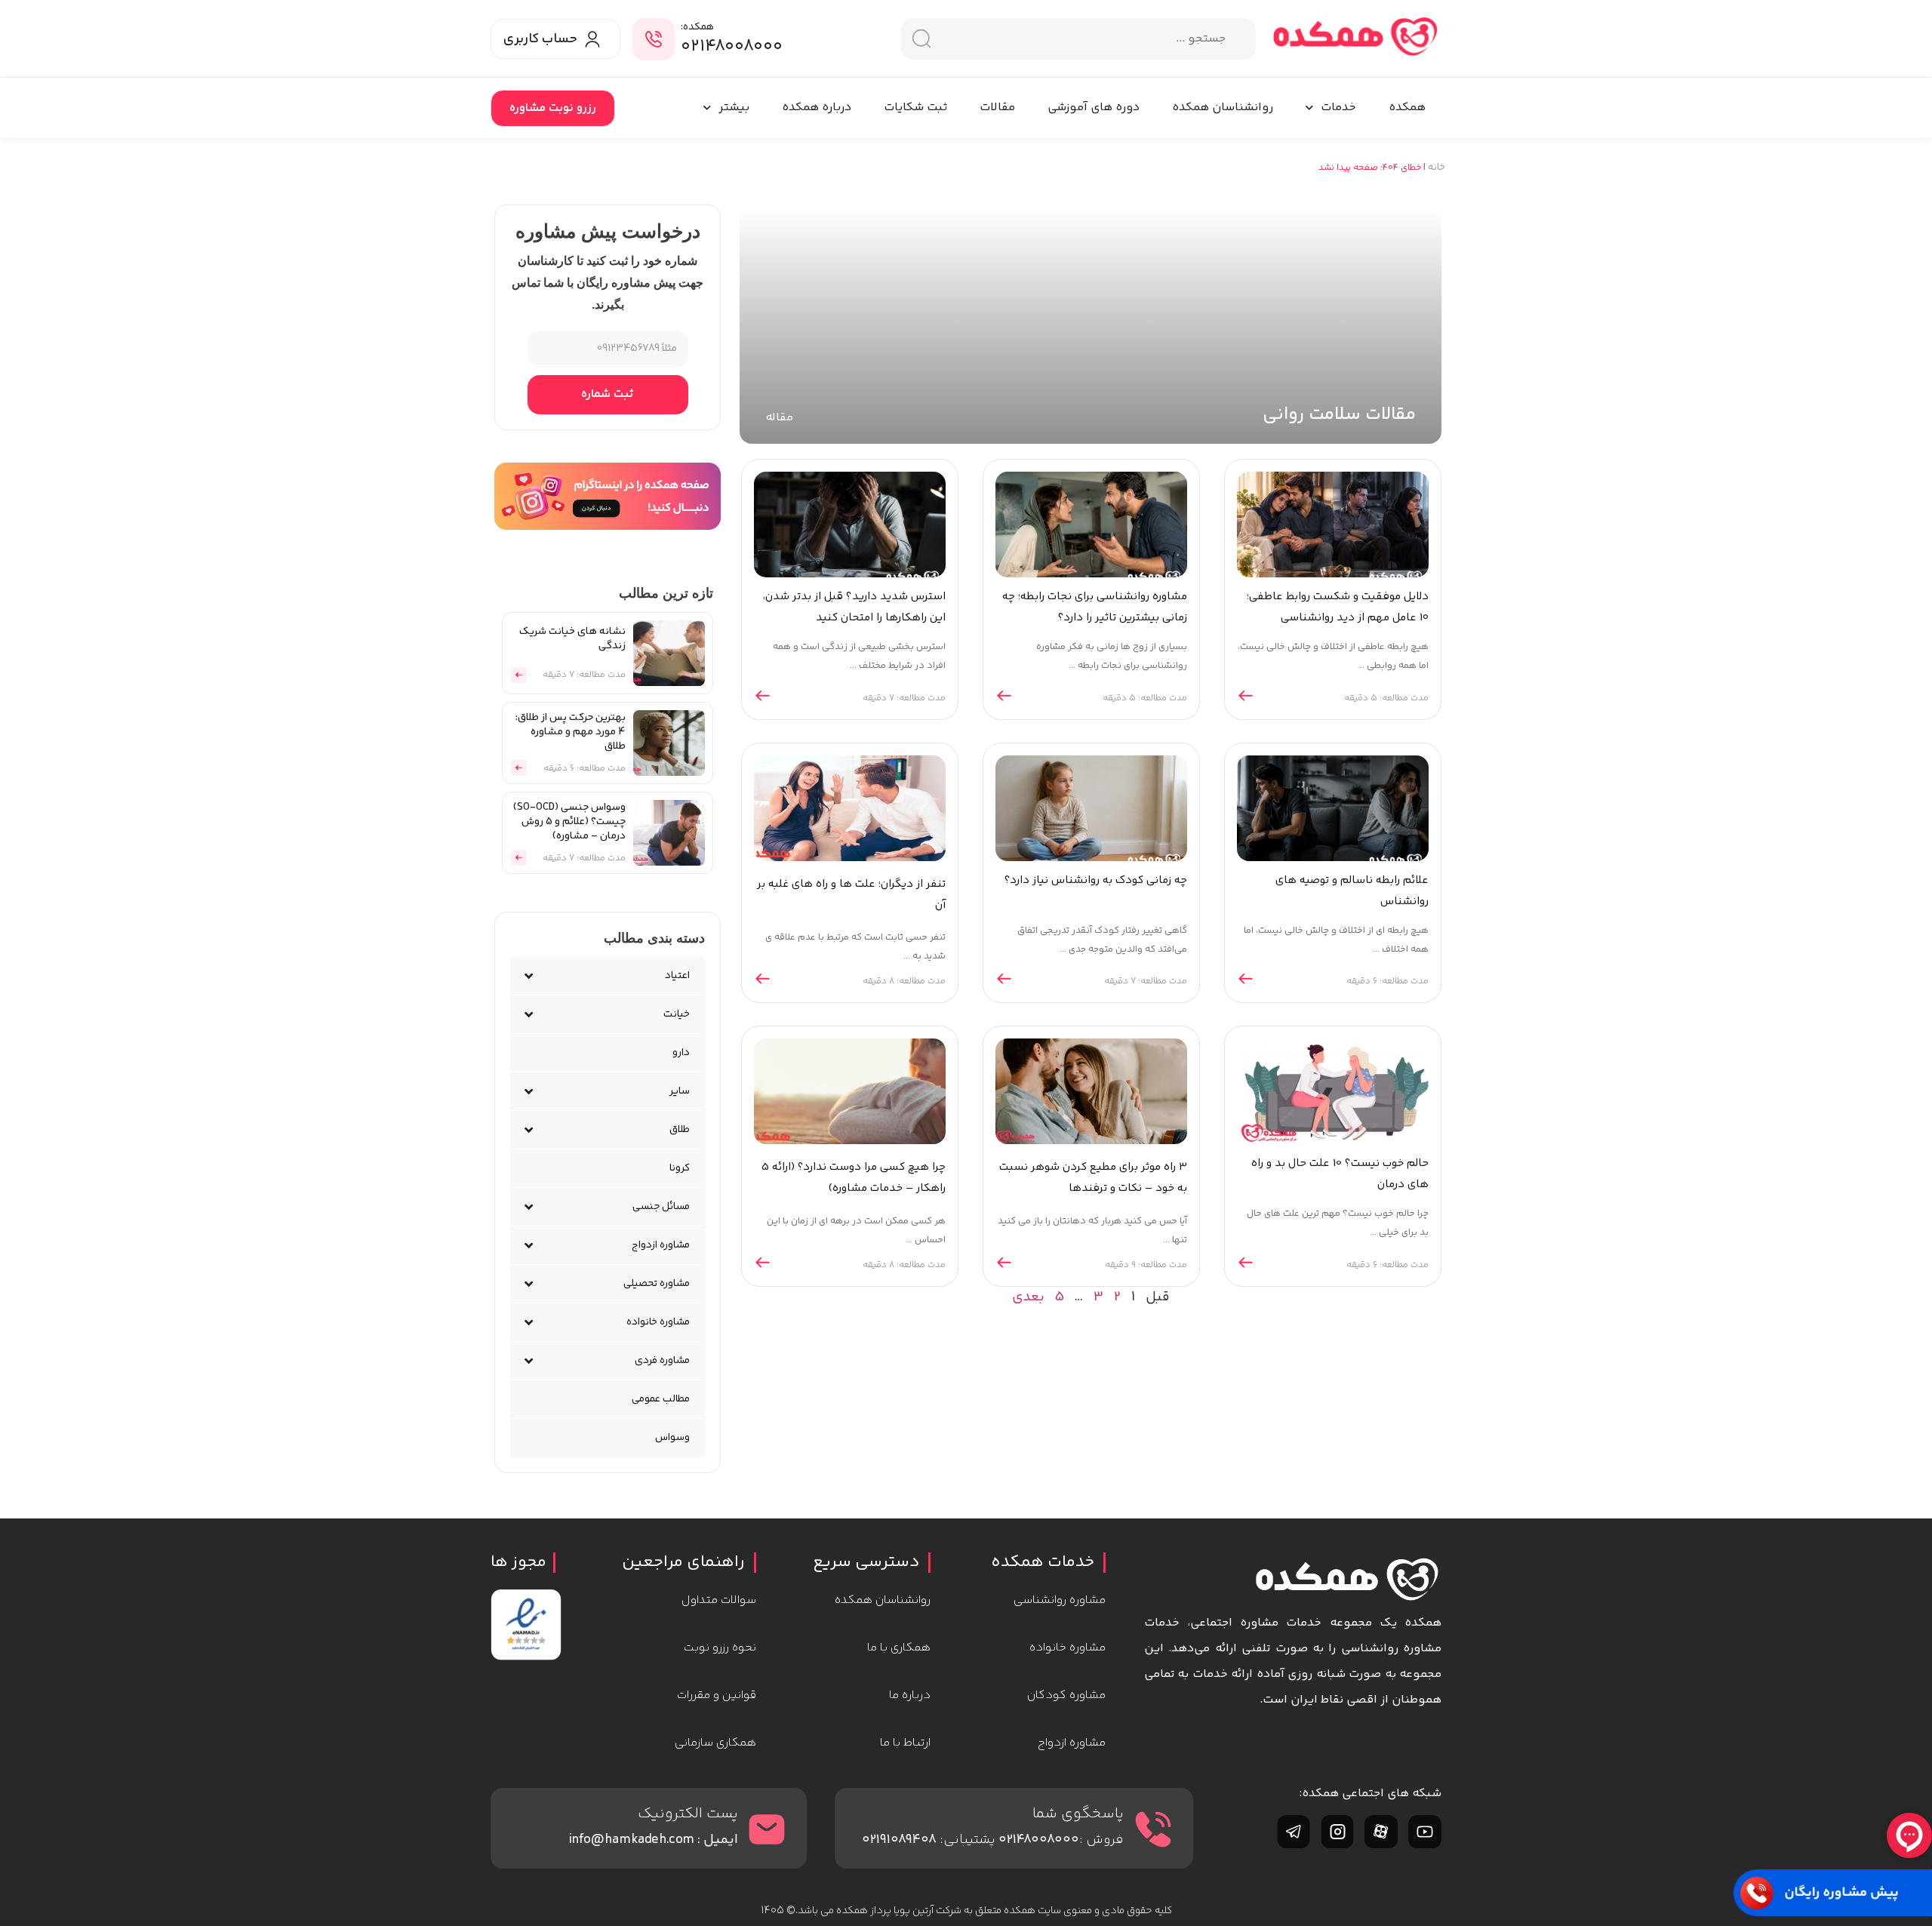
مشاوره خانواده (658, 1322)
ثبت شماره (608, 394)
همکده (1407, 108)
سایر (680, 1091)
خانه (1437, 168)
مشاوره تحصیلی (657, 1284)
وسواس (672, 1438)
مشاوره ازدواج (661, 1245)
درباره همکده (817, 108)
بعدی (1028, 1297)
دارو (681, 1053)
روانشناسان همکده (1223, 108)
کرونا (680, 1168)
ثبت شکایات (915, 108)
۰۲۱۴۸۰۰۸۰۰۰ (732, 47)
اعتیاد (677, 976)
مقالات (997, 108)
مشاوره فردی (662, 1361)
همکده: (697, 27)
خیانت (677, 1014)
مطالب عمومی (661, 1399)
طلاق (680, 1130)
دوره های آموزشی (1094, 108)
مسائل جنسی (661, 1207)
